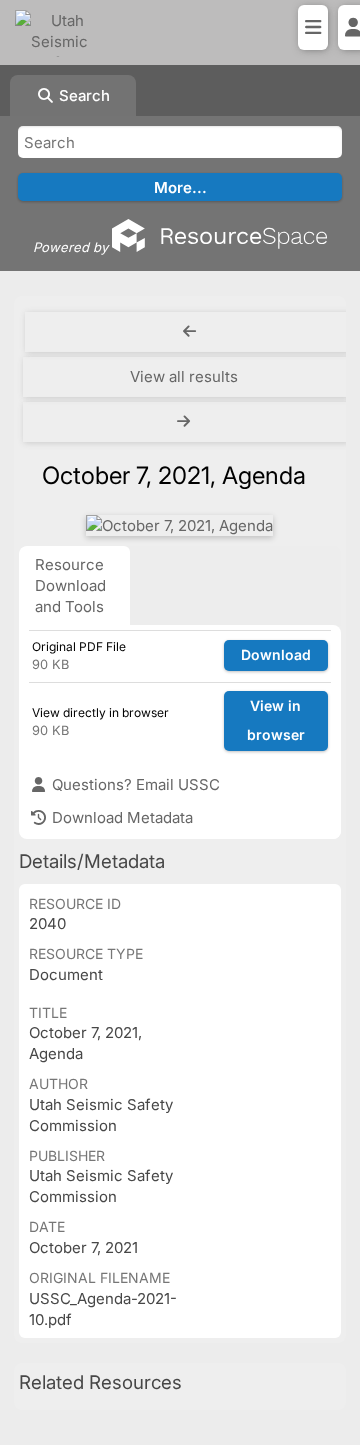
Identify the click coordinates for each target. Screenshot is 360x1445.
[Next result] (186, 422)
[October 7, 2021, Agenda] (179, 525)
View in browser (276, 720)
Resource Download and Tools (70, 585)
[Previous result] (190, 332)
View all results (184, 376)
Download (276, 654)
